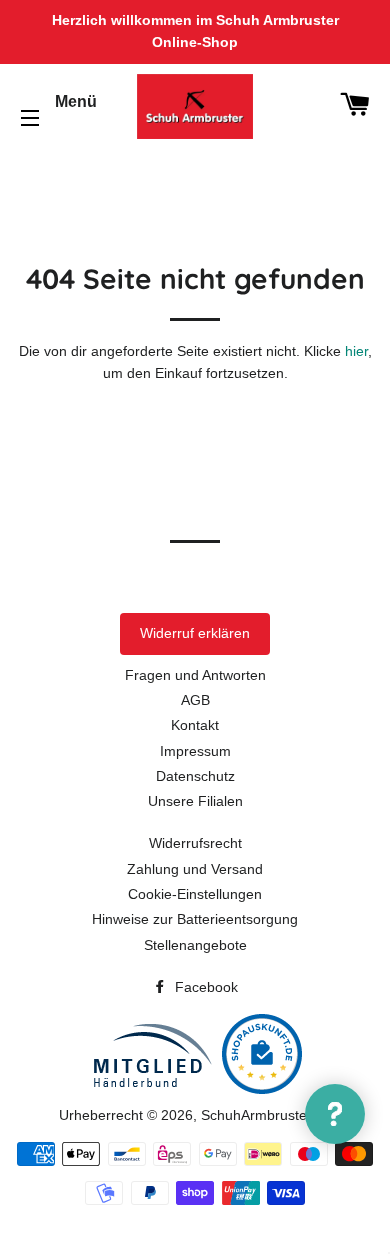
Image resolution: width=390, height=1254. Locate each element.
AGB (195, 700)
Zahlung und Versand (195, 869)
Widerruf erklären (195, 633)
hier (356, 351)
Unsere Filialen (195, 801)
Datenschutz (195, 776)
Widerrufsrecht (195, 843)
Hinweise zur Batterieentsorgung (195, 919)
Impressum (195, 751)
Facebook (204, 987)
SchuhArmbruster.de (266, 1115)
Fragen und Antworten (195, 675)
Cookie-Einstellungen (195, 894)
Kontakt (195, 725)
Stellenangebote (195, 945)
